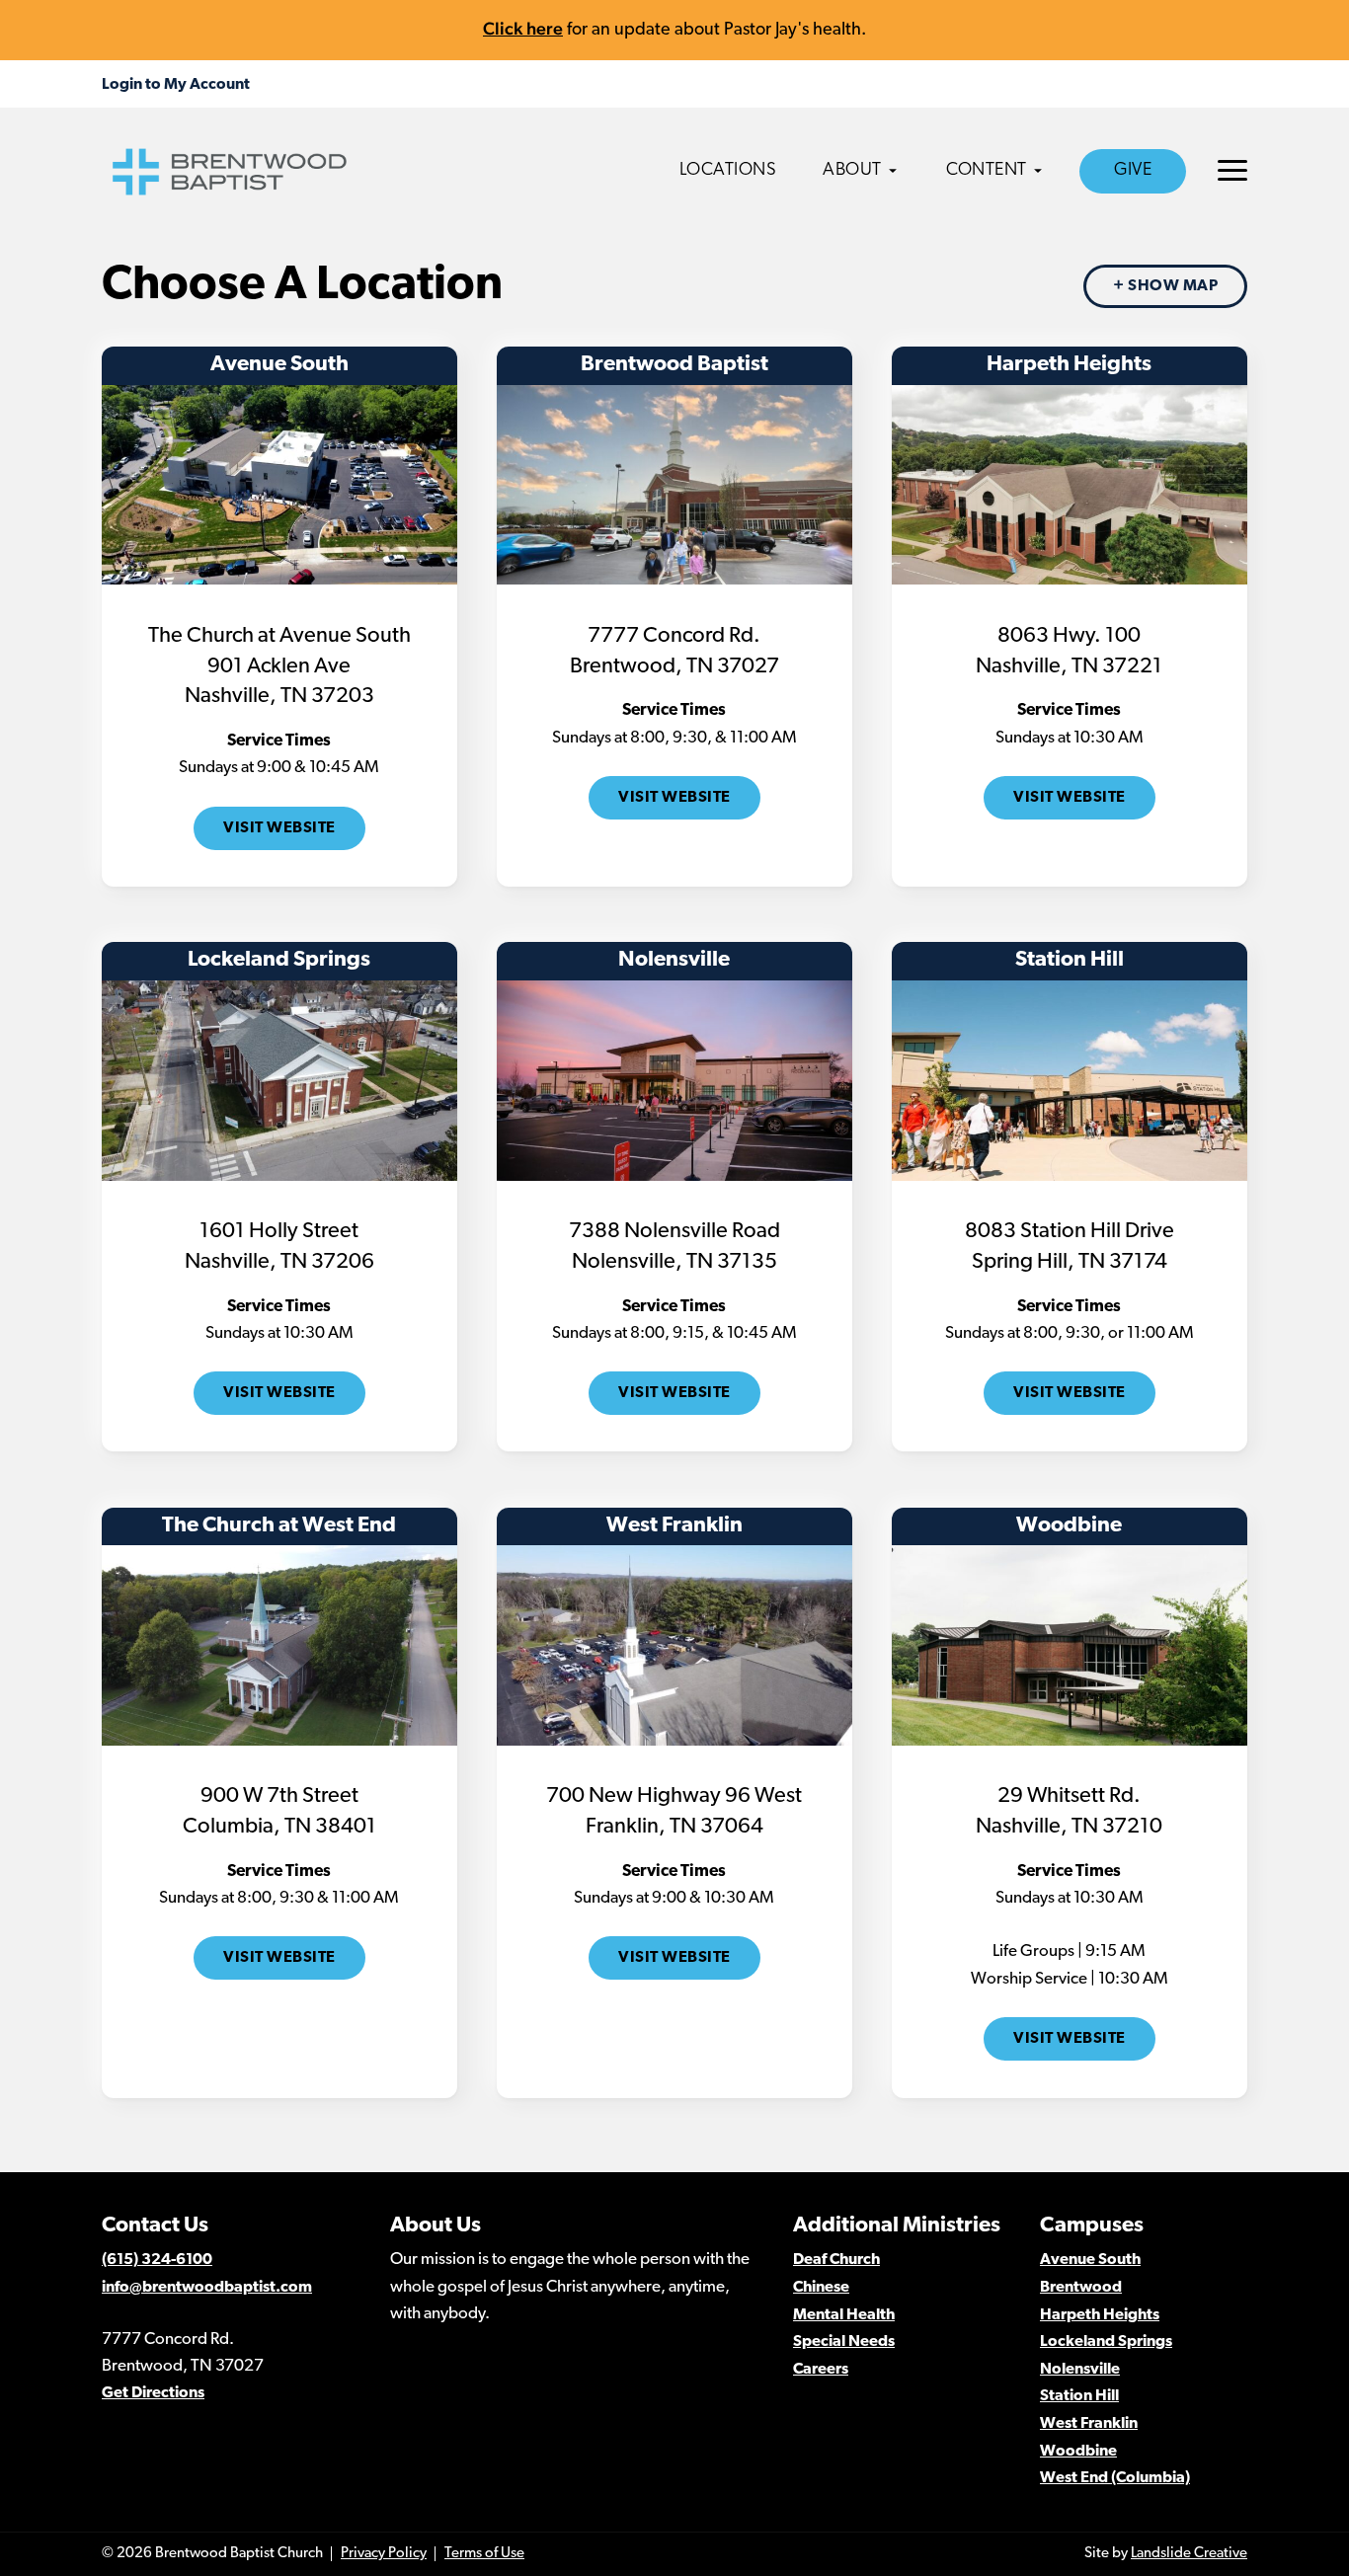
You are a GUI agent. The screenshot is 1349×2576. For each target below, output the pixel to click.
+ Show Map (1165, 286)
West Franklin (1089, 2424)
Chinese (821, 2288)
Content (987, 171)
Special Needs (844, 2342)
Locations (728, 171)
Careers (821, 2370)
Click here (523, 28)
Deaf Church (836, 2260)
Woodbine (1078, 2452)
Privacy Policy (384, 2554)
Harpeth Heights (1100, 2315)
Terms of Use (484, 2554)
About (852, 171)
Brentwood (1081, 2288)
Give (1133, 171)
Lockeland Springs (1106, 2342)
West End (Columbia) (1115, 2478)
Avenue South (1090, 2260)
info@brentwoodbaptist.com (207, 2288)
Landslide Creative (1189, 2554)
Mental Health (844, 2315)
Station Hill (1079, 2396)
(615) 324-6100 (157, 2260)
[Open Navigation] (1232, 170)
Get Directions (153, 2393)
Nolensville (1080, 2370)
